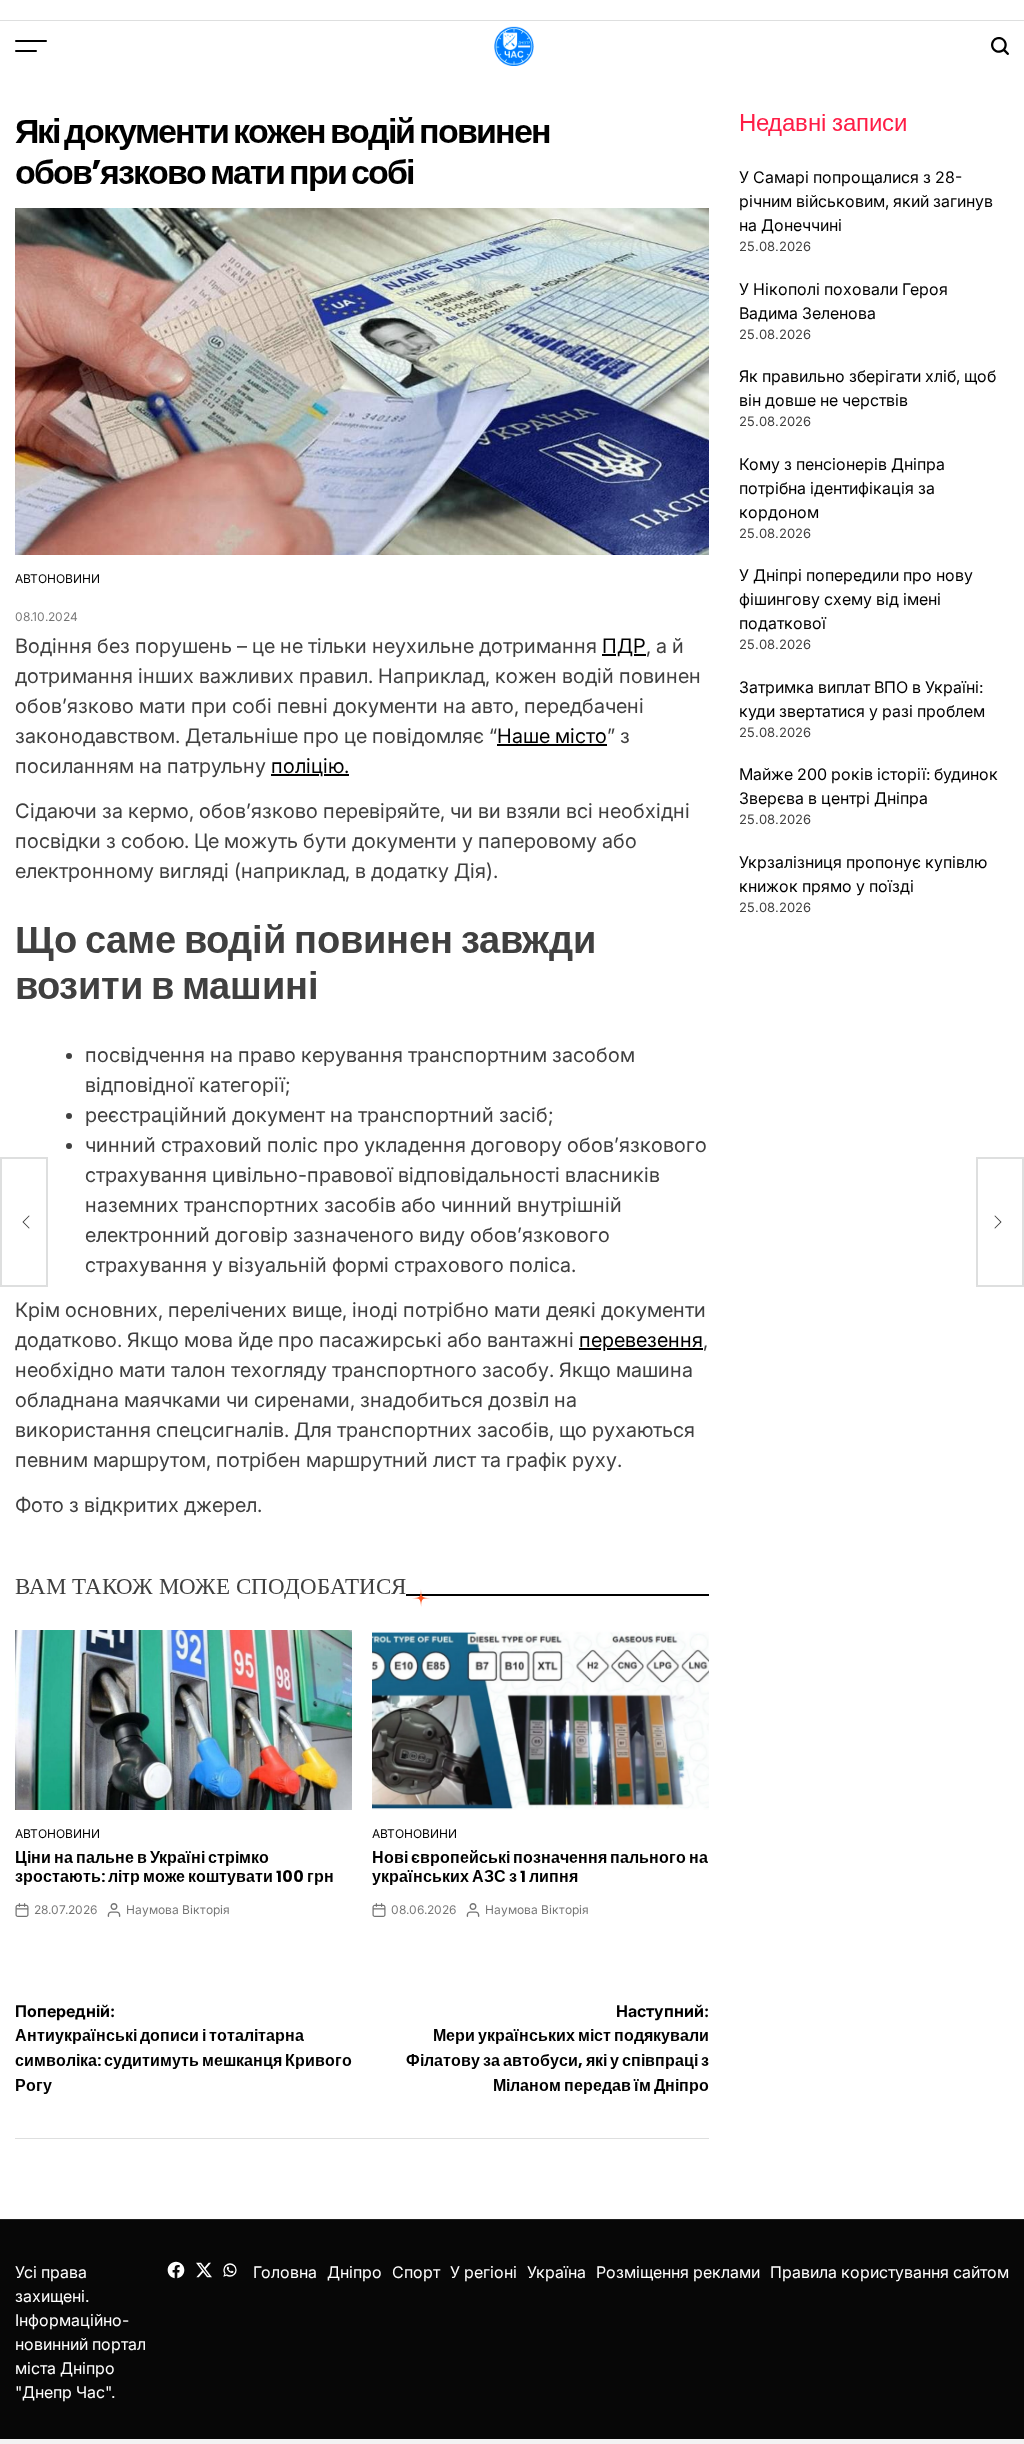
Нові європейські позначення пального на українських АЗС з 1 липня (540, 1867)
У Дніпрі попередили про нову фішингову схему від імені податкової (856, 599)
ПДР (624, 646)
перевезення (641, 1340)
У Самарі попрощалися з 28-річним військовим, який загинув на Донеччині (866, 201)
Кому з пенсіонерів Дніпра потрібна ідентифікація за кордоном (842, 488)
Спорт (416, 2272)
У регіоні (483, 2272)
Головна (285, 2272)
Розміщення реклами (678, 2272)
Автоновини (57, 578)
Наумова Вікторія (178, 1909)
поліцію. (310, 766)
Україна (556, 2272)
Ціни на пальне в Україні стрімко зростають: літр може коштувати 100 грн (174, 1867)
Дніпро (354, 2272)
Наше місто (552, 736)
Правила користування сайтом (889, 2272)
